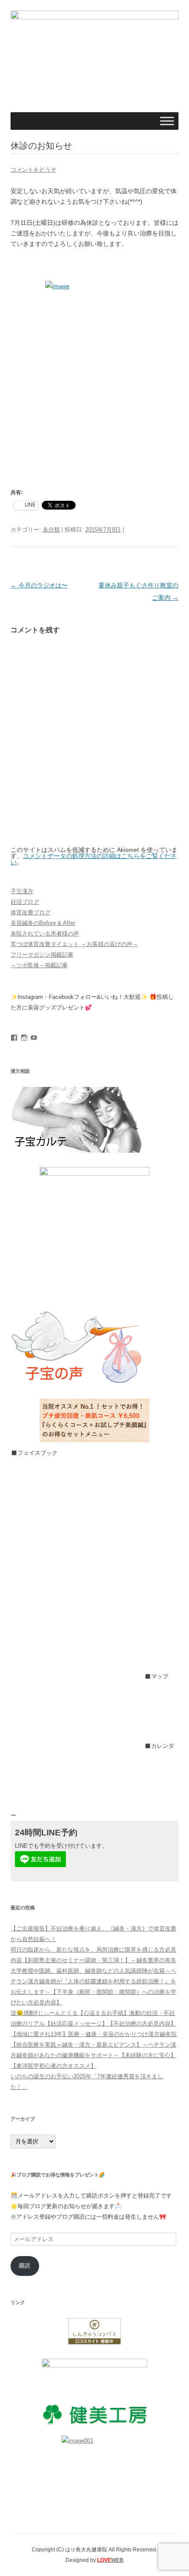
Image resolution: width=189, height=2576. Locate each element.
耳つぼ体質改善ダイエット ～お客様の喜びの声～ (74, 944)
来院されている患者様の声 (45, 934)
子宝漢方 (22, 891)
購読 (25, 2266)
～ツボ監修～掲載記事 (39, 965)
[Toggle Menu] (167, 121)
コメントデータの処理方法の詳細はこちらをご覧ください (94, 859)
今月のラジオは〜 (39, 585)
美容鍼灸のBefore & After (43, 923)
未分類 (51, 530)
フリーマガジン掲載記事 (42, 955)
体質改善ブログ (31, 912)
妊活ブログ (25, 902)
